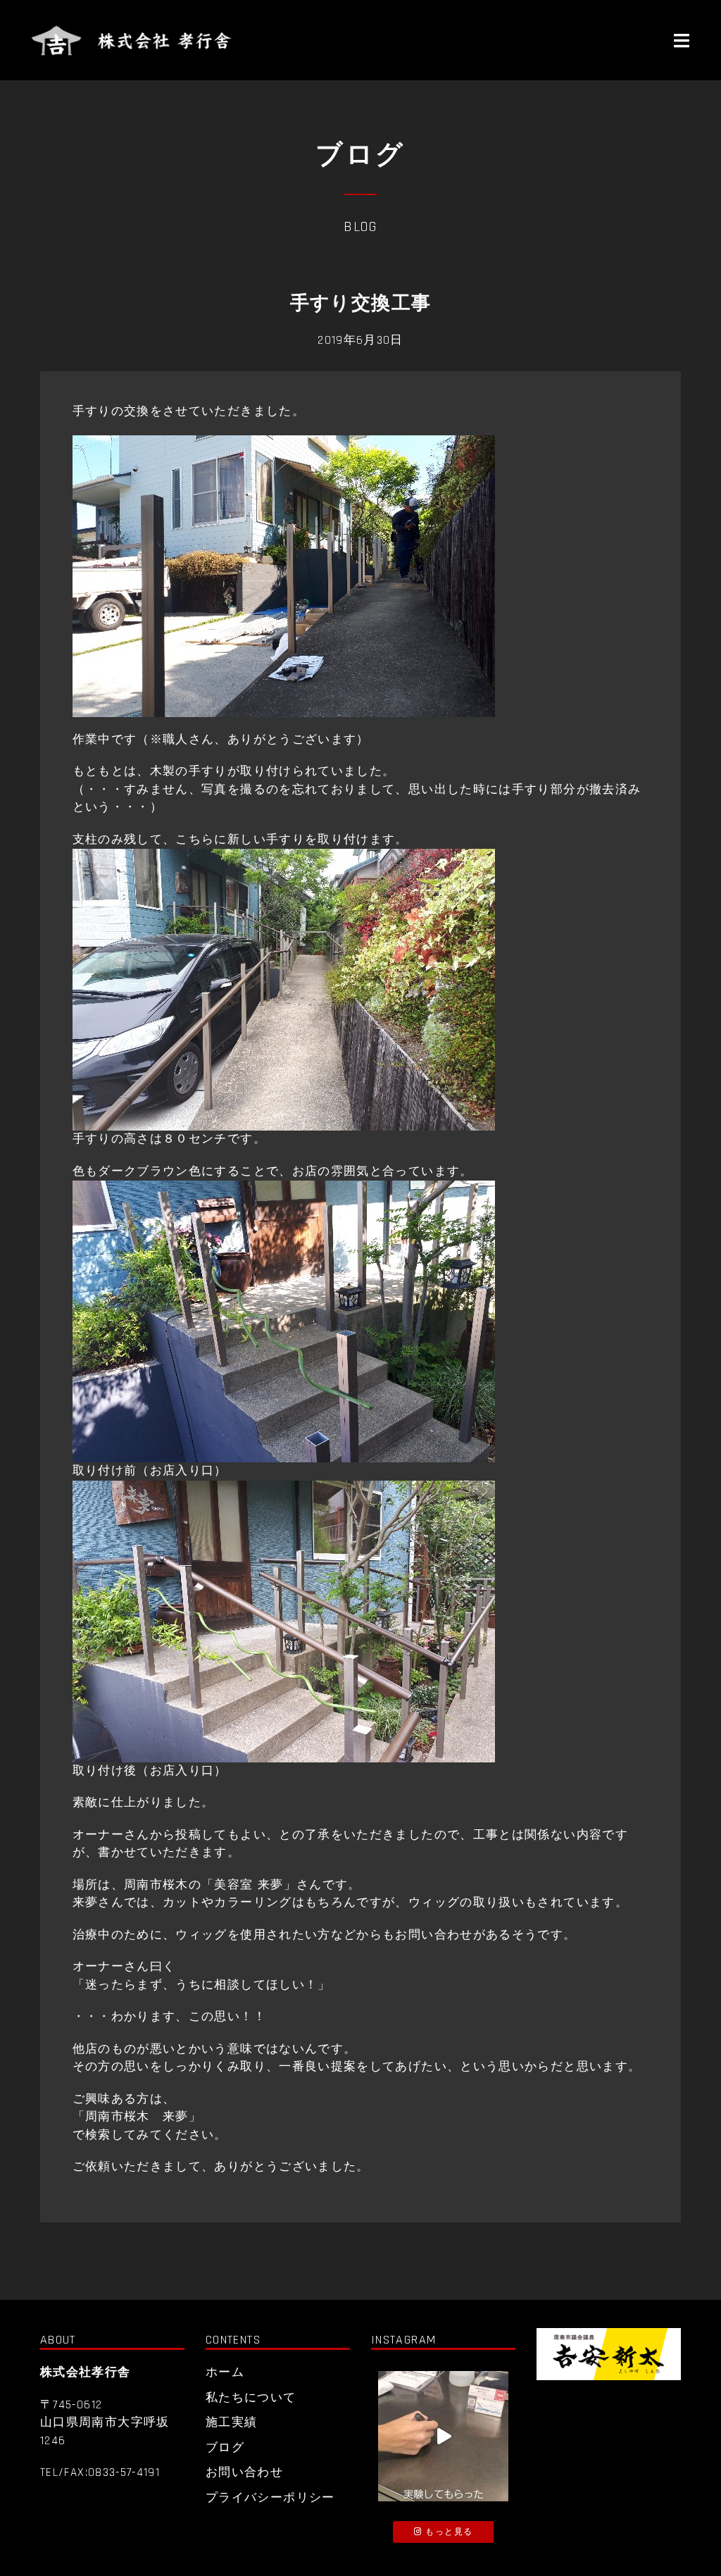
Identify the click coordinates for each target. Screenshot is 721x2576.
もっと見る (447, 2532)
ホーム (225, 2372)
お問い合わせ (244, 2472)
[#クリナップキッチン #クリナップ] (443, 2436)
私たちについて (251, 2398)
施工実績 (231, 2422)
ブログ (225, 2448)
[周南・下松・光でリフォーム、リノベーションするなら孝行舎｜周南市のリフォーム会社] (133, 40)
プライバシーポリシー (270, 2498)
